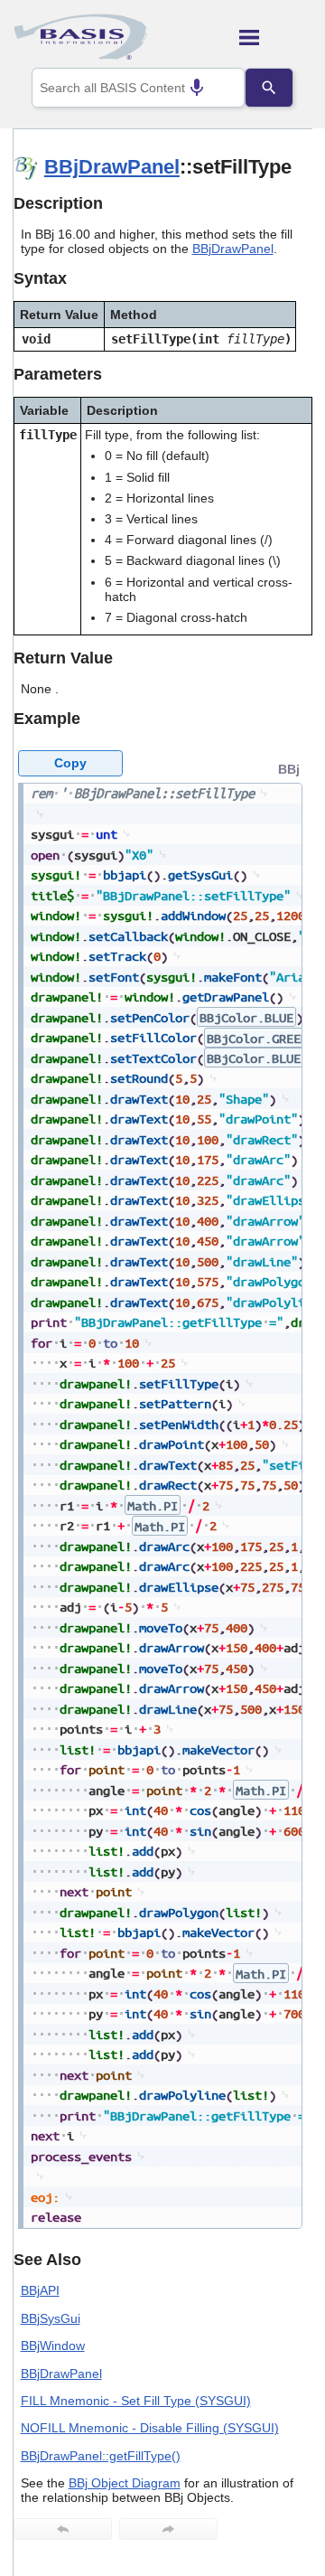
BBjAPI (40, 2290)
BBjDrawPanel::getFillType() (101, 2456)
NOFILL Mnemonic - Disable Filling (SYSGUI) (150, 2428)
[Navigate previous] (63, 2529)
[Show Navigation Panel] (276, 37)
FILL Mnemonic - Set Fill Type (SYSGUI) (136, 2401)
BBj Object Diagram (125, 2483)
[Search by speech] (197, 88)
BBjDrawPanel (112, 167)
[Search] (269, 88)
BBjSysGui (51, 2318)
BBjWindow (53, 2346)
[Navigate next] (168, 2529)
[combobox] (138, 88)
